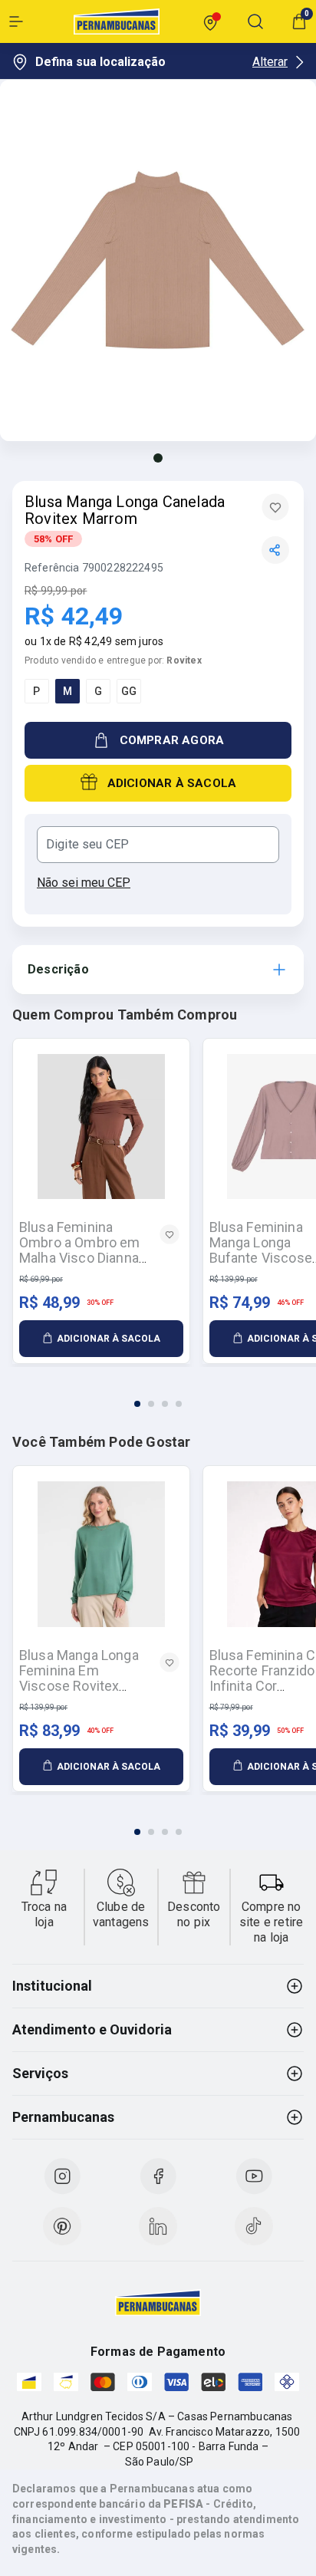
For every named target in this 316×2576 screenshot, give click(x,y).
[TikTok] (254, 2226)
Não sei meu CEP (84, 883)
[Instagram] (62, 2176)
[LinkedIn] (158, 2226)
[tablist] (158, 1395)
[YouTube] (254, 2176)
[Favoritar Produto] (275, 507)
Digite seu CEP (87, 845)
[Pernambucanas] (117, 21)
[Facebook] (158, 2176)
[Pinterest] (62, 2226)
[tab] (137, 1404)
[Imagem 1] (158, 458)
